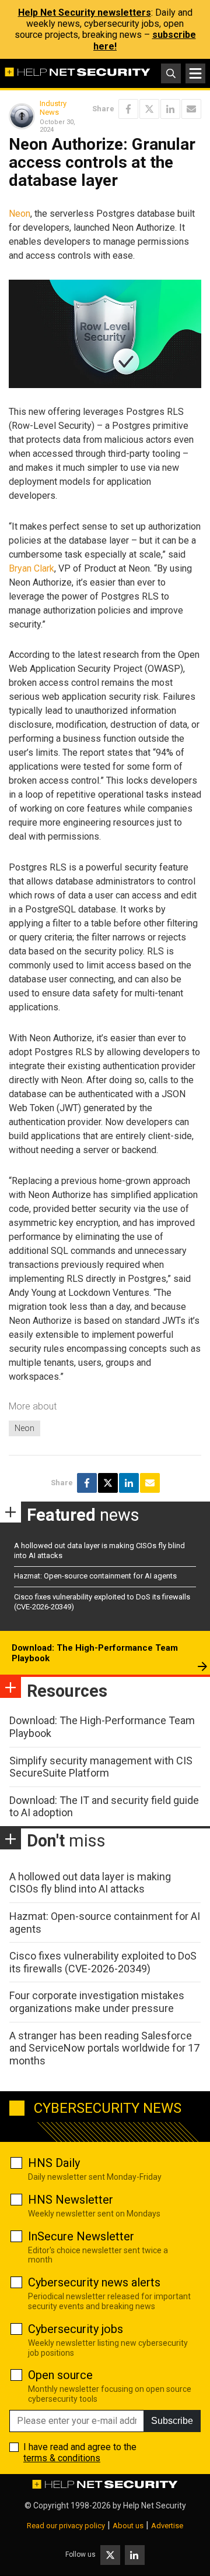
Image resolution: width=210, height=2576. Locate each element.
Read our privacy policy (66, 2526)
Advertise (167, 2526)
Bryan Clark (32, 568)
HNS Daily (54, 2163)
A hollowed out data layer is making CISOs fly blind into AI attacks (90, 1883)
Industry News (53, 108)
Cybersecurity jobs (76, 2329)
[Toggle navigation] (195, 73)
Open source (60, 2375)
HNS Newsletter (71, 2200)
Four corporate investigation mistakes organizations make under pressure (97, 2002)
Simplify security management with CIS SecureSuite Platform (101, 1767)
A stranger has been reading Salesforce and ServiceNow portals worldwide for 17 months (104, 2048)
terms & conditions (62, 2458)
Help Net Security (155, 2505)
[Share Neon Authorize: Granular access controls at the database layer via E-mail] (191, 109)
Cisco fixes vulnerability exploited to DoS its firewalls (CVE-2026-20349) (103, 1962)
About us (128, 2526)
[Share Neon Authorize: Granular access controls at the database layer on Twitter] (149, 109)
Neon (20, 214)
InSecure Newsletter (81, 2236)
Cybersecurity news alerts (94, 2282)
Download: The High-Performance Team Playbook (95, 1653)
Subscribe (172, 2421)
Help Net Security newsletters (85, 13)
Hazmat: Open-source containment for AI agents (95, 1576)
